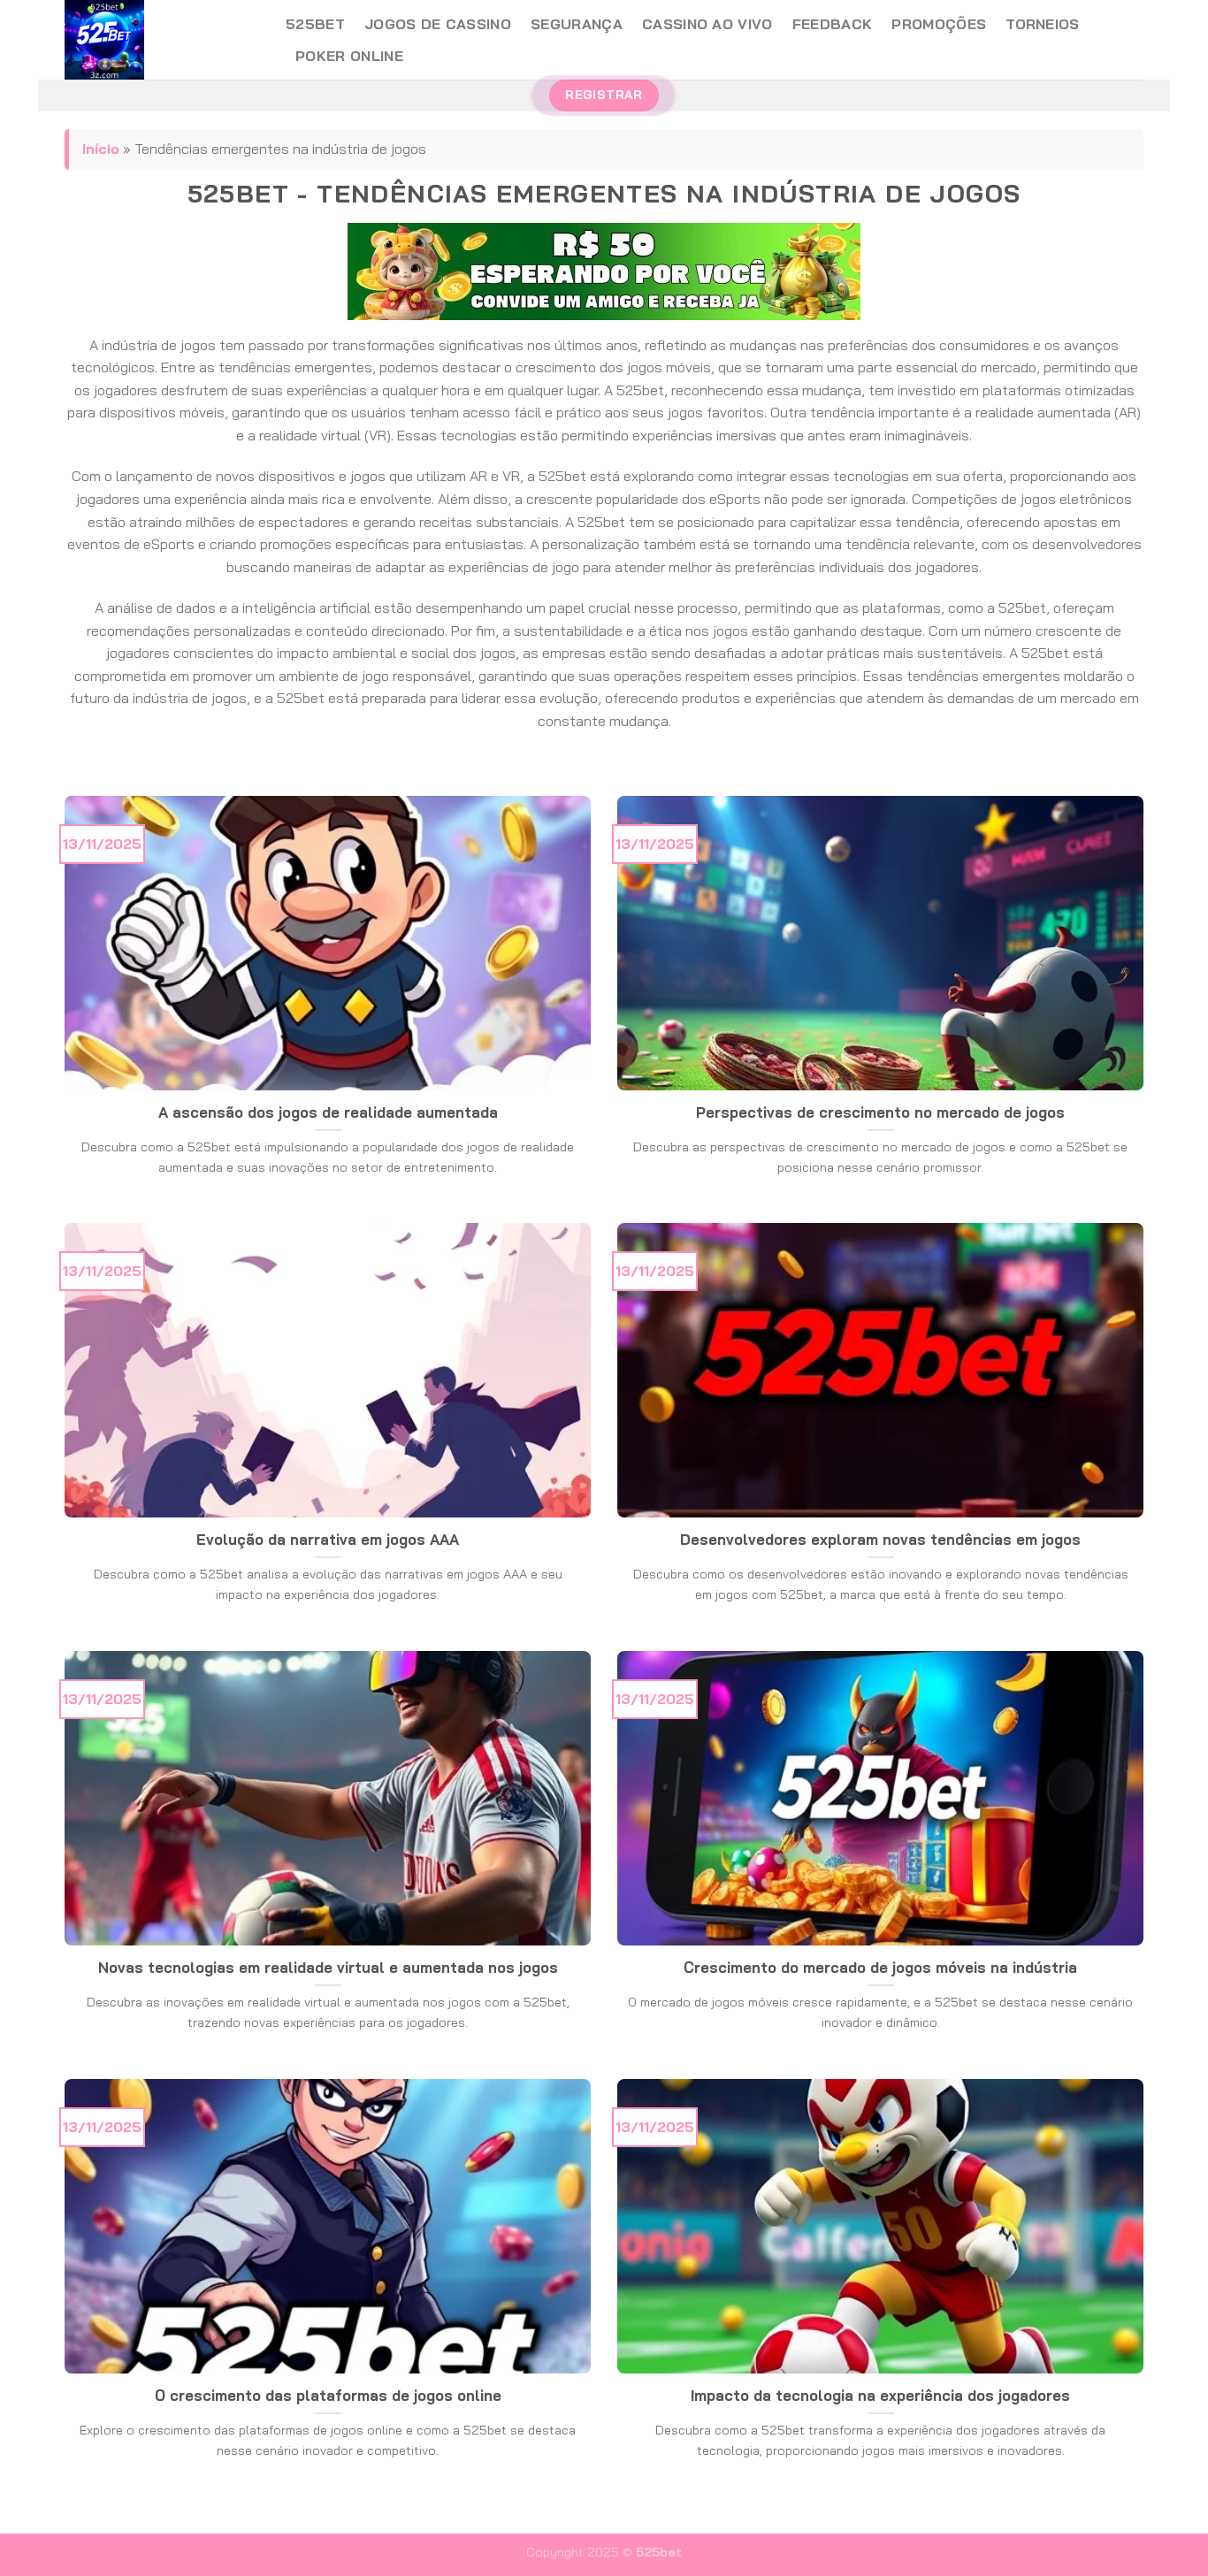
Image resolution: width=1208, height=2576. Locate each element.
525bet (315, 24)
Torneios (1043, 24)
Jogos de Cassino (438, 24)
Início (101, 149)
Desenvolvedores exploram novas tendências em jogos (880, 1539)
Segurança (577, 24)
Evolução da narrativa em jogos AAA (328, 1539)
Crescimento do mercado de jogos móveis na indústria (880, 1967)
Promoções (939, 24)
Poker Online (349, 56)
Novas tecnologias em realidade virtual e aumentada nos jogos (328, 1967)
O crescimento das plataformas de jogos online (328, 2395)
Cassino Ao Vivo (707, 24)
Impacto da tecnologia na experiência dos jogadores (880, 2395)
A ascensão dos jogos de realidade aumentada (328, 1112)
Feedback (833, 24)
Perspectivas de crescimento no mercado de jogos (880, 1112)
